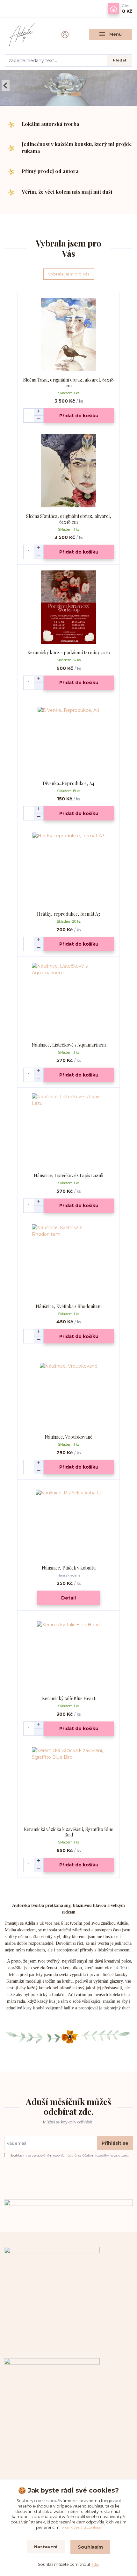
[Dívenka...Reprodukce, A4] (69, 738)
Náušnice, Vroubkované (68, 1437)
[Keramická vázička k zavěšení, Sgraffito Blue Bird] (69, 1784)
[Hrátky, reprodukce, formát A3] (69, 869)
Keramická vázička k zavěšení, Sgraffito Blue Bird (68, 1832)
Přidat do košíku (79, 416)
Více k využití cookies (81, 2527)
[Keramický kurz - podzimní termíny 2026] (69, 607)
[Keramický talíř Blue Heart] (69, 1653)
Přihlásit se (115, 2143)
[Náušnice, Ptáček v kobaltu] (69, 1523)
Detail (68, 1598)
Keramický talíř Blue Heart (69, 1698)
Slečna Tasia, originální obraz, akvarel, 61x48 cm (68, 383)
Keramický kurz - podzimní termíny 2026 (69, 652)
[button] (6, 86)
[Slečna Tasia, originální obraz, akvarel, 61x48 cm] (69, 335)
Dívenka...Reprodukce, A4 (68, 783)
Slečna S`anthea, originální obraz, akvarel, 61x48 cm (69, 519)
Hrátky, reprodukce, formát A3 (68, 914)
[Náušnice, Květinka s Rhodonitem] (69, 1261)
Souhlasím (90, 2547)
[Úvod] (26, 34)
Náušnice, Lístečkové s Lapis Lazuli (68, 1175)
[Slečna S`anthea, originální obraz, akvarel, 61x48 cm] (69, 471)
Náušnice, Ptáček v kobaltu (69, 1568)
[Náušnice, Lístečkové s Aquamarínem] (69, 1000)
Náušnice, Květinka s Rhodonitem (69, 1306)
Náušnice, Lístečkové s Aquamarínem (69, 1045)
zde (95, 2564)
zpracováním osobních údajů (54, 2155)
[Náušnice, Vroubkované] (69, 1392)
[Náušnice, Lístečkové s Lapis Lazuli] (69, 1130)
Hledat (120, 60)
